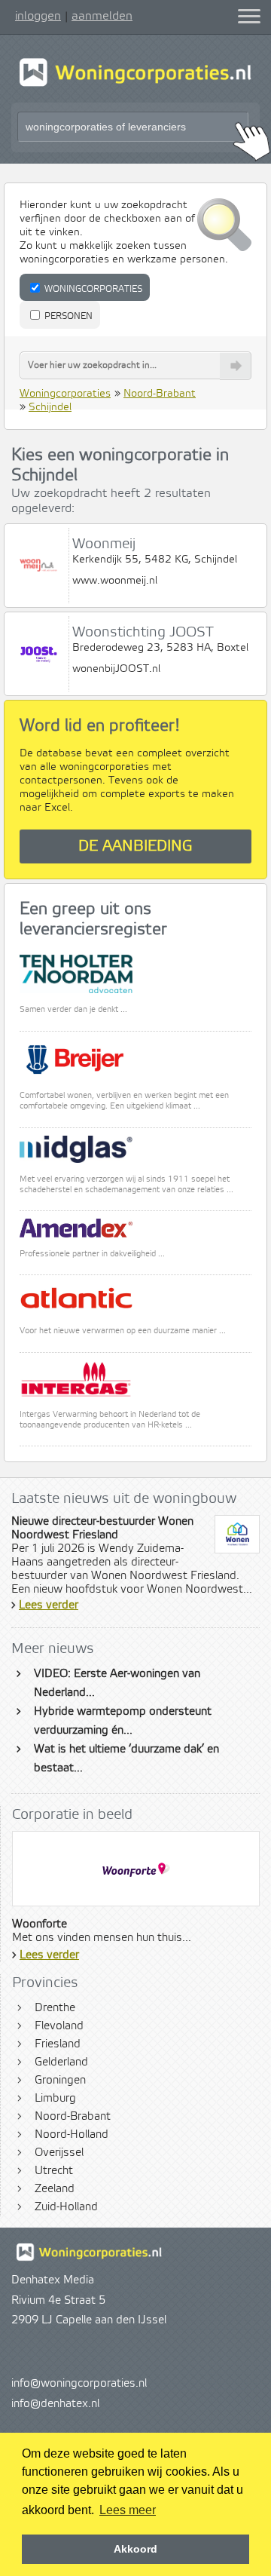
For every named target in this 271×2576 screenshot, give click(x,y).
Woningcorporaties (92, 289)
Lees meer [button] (128, 2510)
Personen (67, 316)
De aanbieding (135, 846)
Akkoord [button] (135, 2549)
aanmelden (102, 16)
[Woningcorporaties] (135, 84)
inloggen (38, 16)
